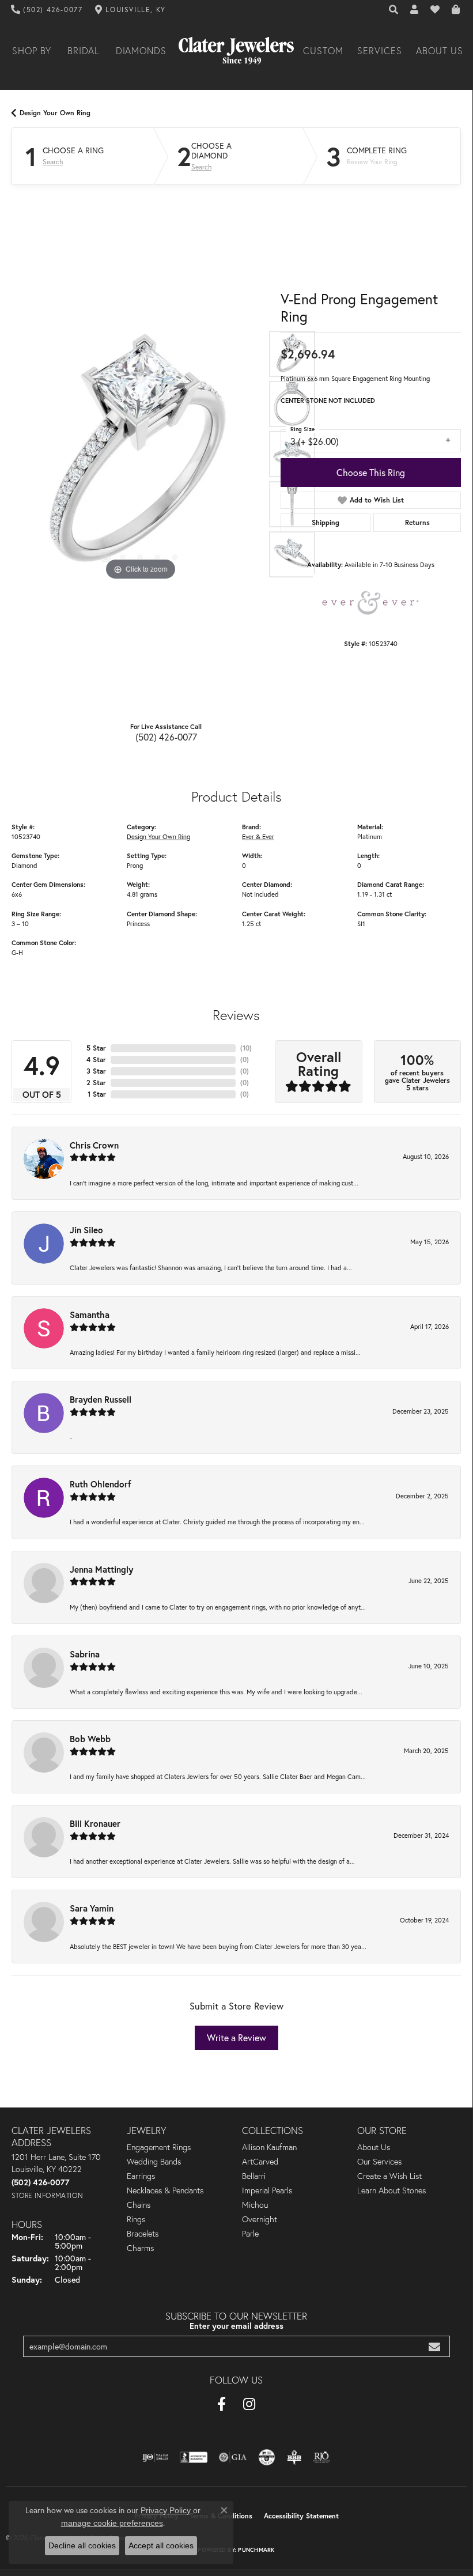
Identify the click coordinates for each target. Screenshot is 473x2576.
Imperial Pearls (267, 2190)
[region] (140, 454)
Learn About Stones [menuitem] (391, 2190)
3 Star (96, 1071)
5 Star (96, 1048)
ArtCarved (260, 2162)
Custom (323, 51)
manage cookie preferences (112, 2523)
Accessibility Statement (301, 2516)
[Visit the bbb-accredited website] (194, 2457)
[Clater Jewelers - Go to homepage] (236, 51)
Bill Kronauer (95, 1823)
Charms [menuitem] (140, 2248)
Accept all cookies (161, 2545)
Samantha (90, 1315)
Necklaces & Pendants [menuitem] (165, 2190)
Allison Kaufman (269, 2147)
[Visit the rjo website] (321, 2457)
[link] (47, 10)
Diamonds (141, 51)
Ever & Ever (258, 836)
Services (380, 51)
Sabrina (85, 1654)
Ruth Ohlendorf (101, 1484)
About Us (440, 51)
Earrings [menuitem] (141, 2176)
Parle (250, 2234)
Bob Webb (90, 1739)
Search (53, 162)
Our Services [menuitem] (379, 2162)
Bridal (84, 51)
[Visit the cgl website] (267, 2457)
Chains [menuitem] (139, 2205)
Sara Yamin (92, 1908)
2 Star (96, 1083)
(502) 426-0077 (166, 737)
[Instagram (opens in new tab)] (249, 2404)
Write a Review (236, 2037)
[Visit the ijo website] (155, 2457)
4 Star (96, 1060)
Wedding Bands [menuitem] (154, 2162)
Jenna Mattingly (101, 1569)
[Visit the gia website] (233, 2457)
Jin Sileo (86, 1230)
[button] (394, 10)
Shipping (326, 522)
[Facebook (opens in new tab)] (222, 2404)
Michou (255, 2205)
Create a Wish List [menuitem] (389, 2176)
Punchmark (256, 2550)
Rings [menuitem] (136, 2219)
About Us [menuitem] (374, 2147)
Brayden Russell (101, 1399)
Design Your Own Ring (55, 113)
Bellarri (254, 2176)
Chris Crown (94, 1145)
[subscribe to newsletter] (434, 2346)
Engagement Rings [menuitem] (159, 2147)
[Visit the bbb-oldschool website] (294, 2457)
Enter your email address (236, 2326)
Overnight (260, 2219)
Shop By (32, 51)
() (246, 1048)
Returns (417, 522)
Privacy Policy (166, 2510)
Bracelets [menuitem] (143, 2234)
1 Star (97, 1094)
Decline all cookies (82, 2545)
